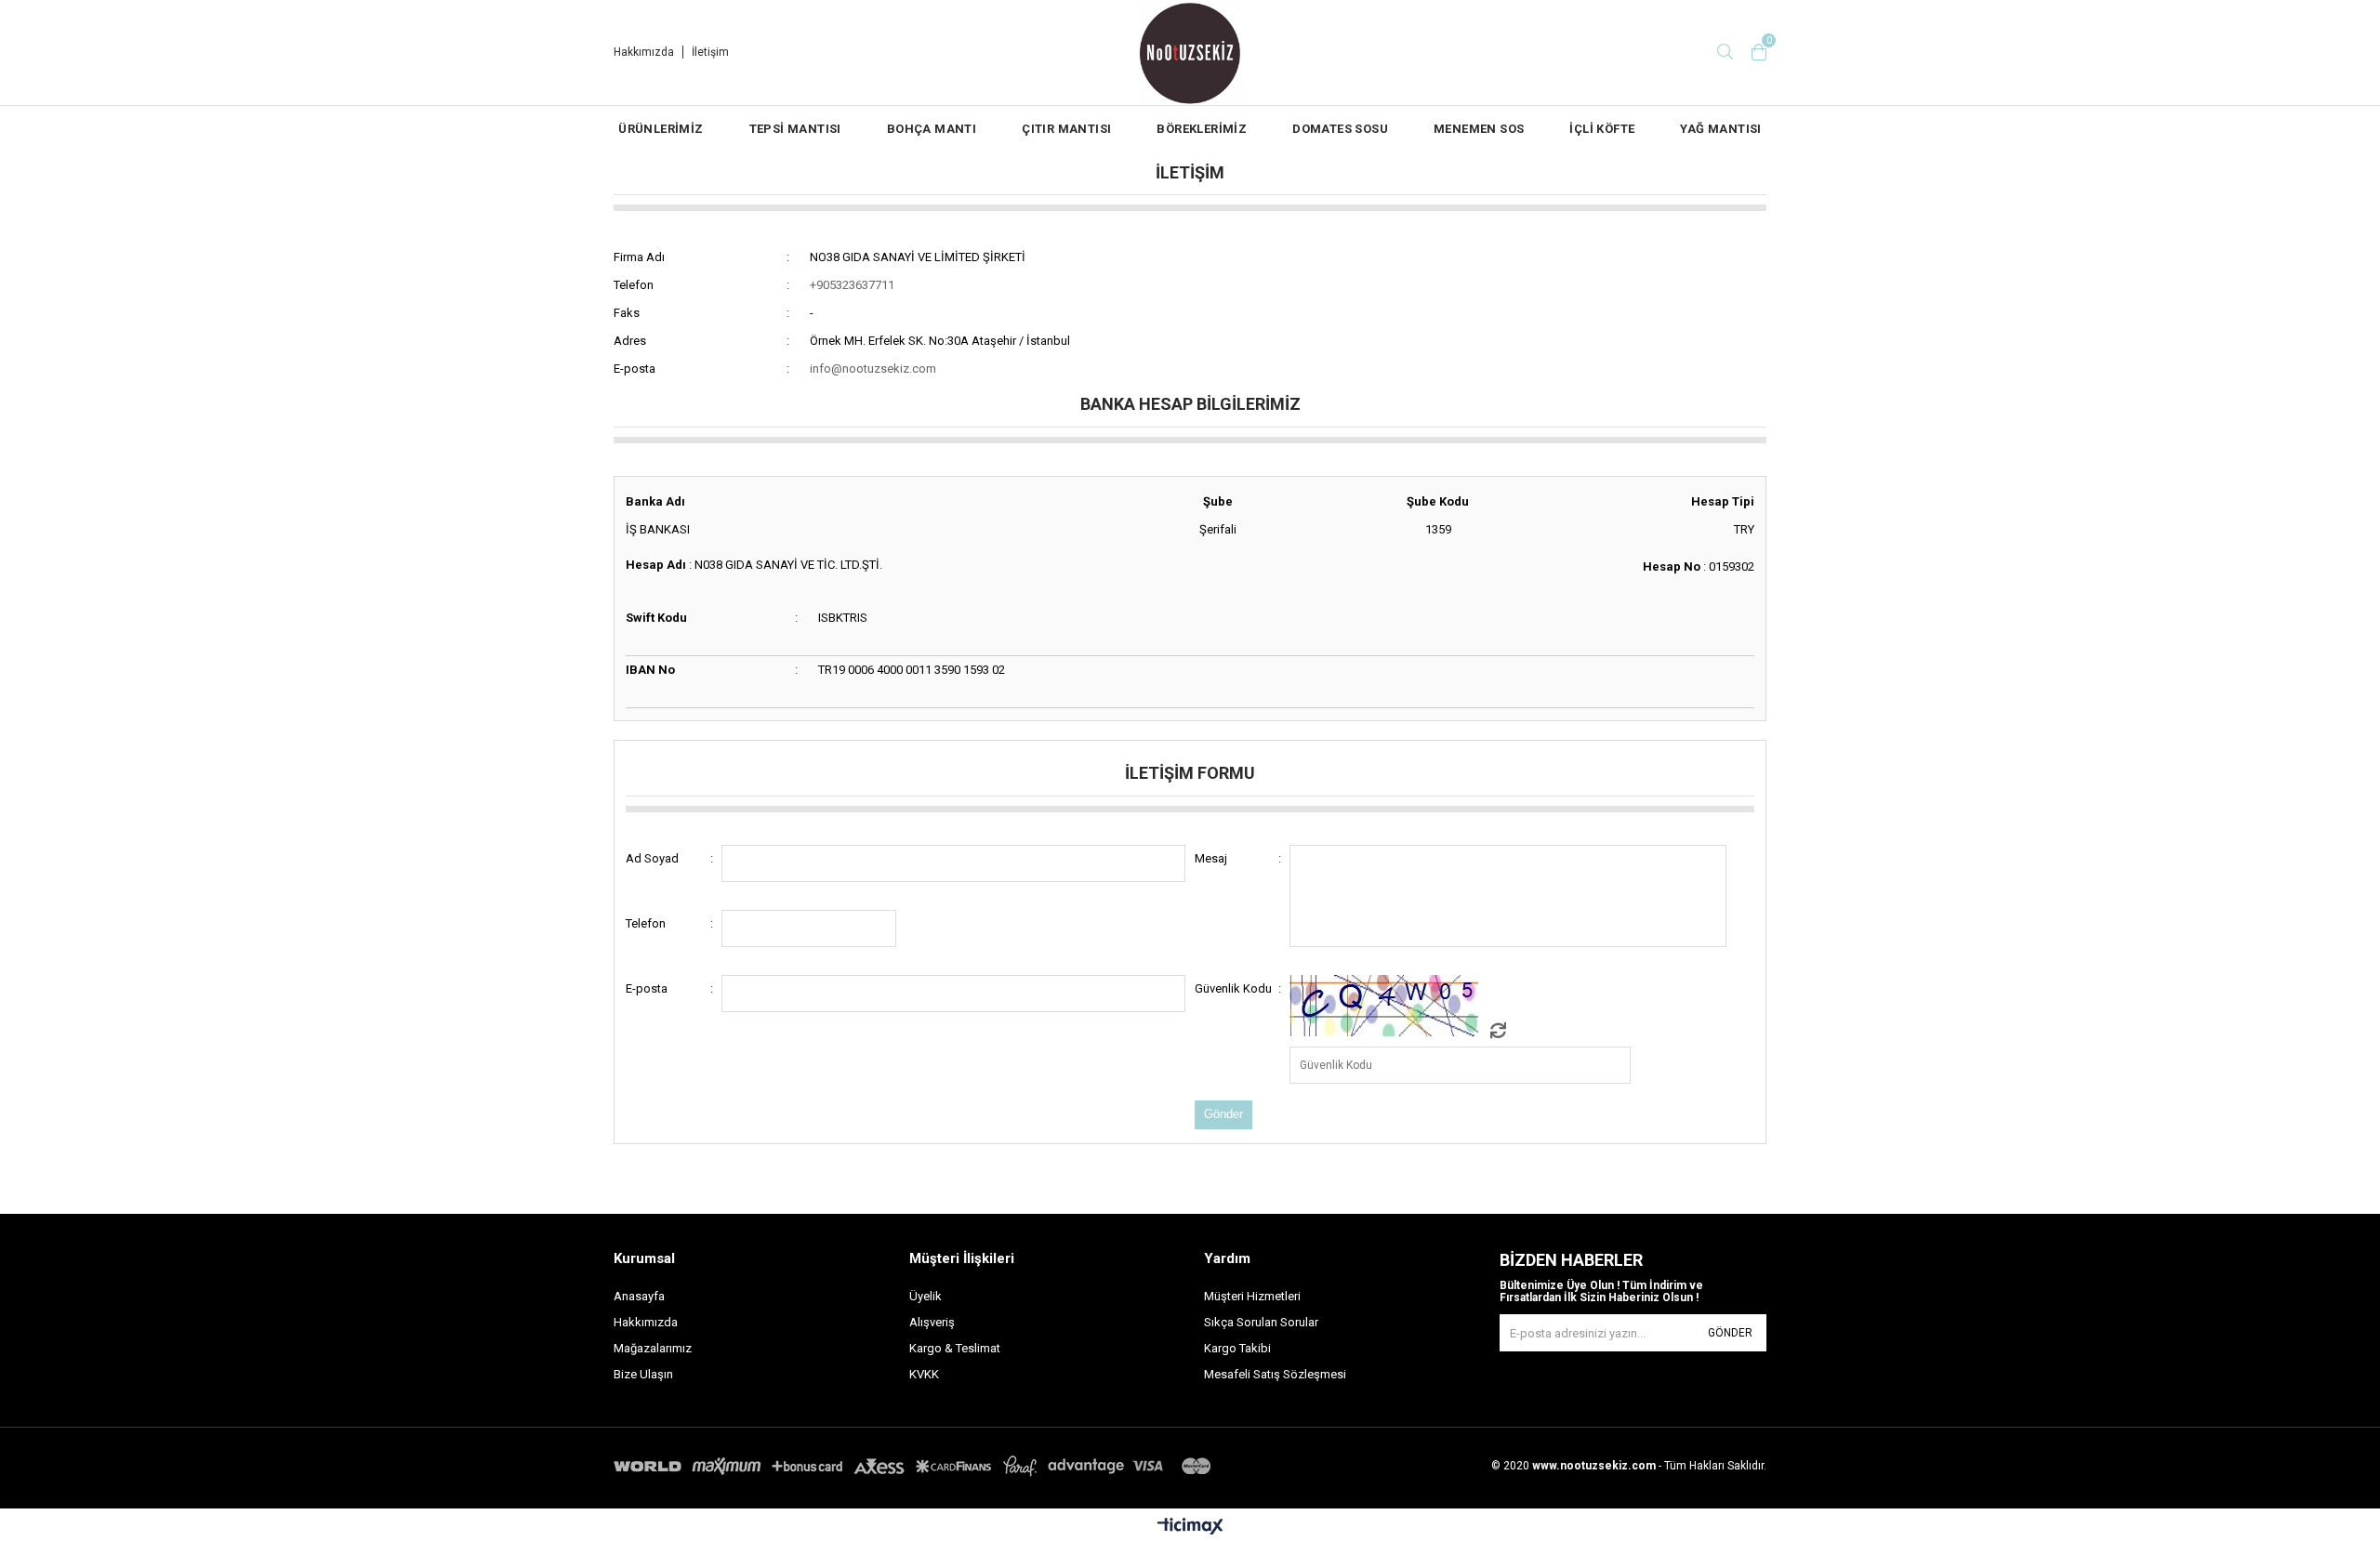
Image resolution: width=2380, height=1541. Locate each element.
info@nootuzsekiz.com (873, 369)
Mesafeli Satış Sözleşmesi (1275, 1374)
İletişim (710, 52)
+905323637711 (852, 285)
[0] (1759, 52)
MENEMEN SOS (1479, 129)
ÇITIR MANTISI (1066, 129)
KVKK (924, 1374)
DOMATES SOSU (1340, 129)
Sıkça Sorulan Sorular (1261, 1322)
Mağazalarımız (653, 1348)
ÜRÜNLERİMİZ (661, 129)
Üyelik (926, 1296)
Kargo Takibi (1237, 1348)
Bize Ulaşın (643, 1374)
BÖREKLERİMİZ (1202, 129)
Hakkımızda (644, 52)
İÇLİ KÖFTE (1602, 129)
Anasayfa (639, 1296)
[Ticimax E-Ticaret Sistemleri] (1190, 1527)
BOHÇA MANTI (932, 129)
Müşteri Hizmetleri (1252, 1296)
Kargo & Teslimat (955, 1348)
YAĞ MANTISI (1720, 129)
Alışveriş (932, 1322)
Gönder (1730, 1333)
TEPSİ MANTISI (795, 129)
